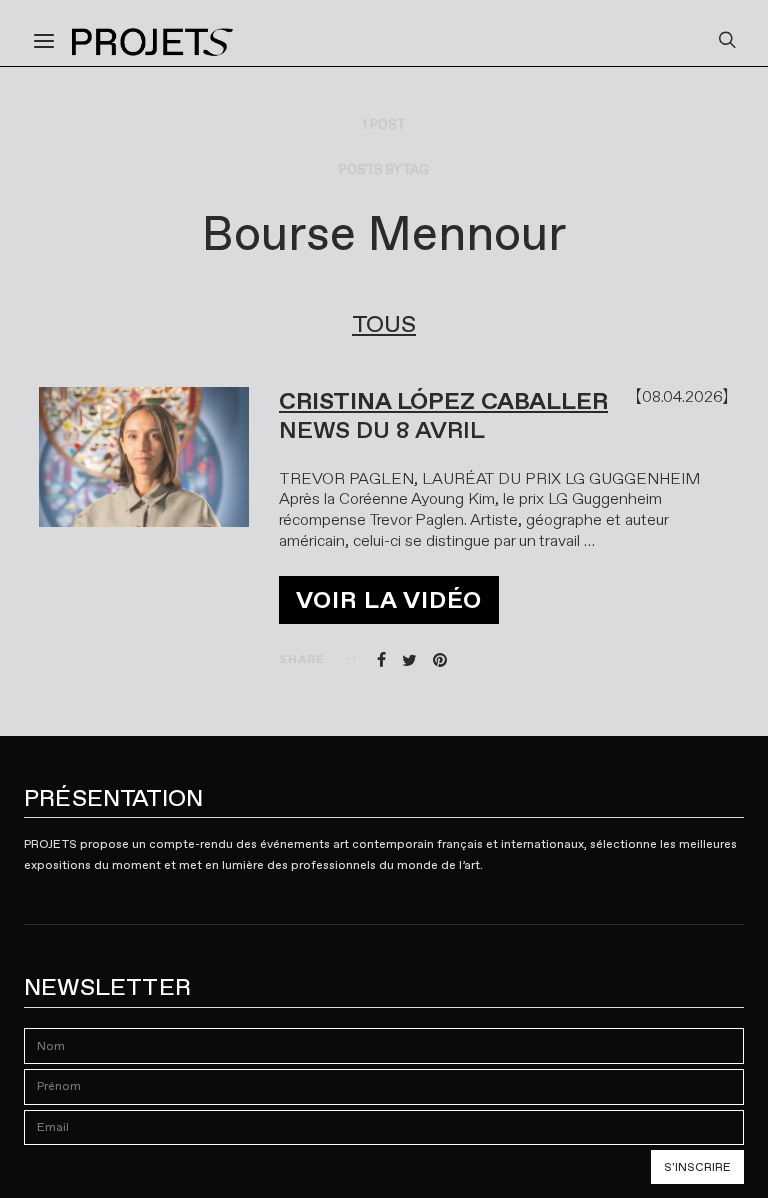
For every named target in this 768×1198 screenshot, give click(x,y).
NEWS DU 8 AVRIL (382, 430)
